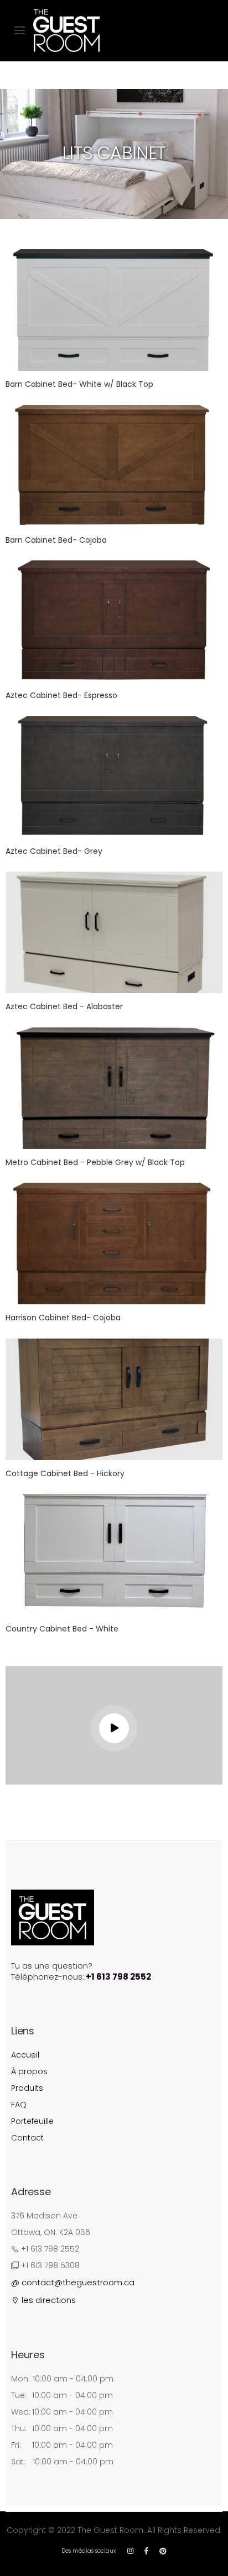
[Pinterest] (163, 2551)
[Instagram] (130, 2551)
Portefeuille (32, 2121)
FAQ (19, 2105)
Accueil (25, 2055)
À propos (29, 2071)
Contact (27, 2138)
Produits (27, 2088)
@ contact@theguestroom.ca (73, 2282)
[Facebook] (146, 2551)
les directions (48, 2300)
